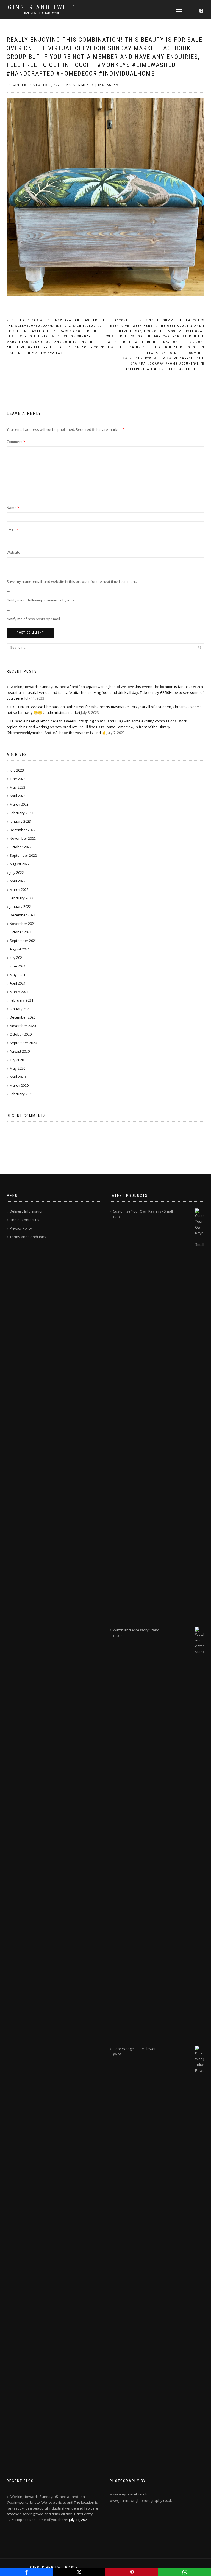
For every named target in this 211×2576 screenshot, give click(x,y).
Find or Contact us (24, 1220)
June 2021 (18, 966)
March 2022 (19, 889)
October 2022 (21, 847)
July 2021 (17, 958)
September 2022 (23, 855)
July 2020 (17, 1060)
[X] (79, 2572)
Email (12, 530)
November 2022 (23, 838)
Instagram (109, 85)
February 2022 (21, 898)
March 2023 (19, 804)
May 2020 (17, 1068)
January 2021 (20, 1009)
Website (13, 552)
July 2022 (17, 872)
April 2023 (18, 796)
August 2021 (20, 949)
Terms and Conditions (28, 1237)
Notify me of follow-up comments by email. (42, 600)
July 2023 (17, 770)
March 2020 (19, 1085)
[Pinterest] (132, 2572)
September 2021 (23, 941)
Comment (16, 442)
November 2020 (23, 1026)
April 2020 (18, 1077)
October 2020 (21, 1034)
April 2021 (18, 983)
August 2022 (20, 864)
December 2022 (23, 830)
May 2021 (17, 975)
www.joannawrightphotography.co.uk (141, 2500)
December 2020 (23, 1017)
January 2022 (20, 906)
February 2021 (21, 1000)
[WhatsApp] (185, 2572)
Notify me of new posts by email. (34, 619)
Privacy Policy (21, 1228)
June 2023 (18, 779)
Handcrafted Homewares (42, 13)
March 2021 (19, 992)
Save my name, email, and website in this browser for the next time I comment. (72, 581)
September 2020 (23, 1043)
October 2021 (21, 932)
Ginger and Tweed (42, 7)
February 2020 (21, 1094)
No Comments (80, 85)
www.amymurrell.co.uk (128, 2494)
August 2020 (20, 1051)
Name (13, 508)
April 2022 (18, 881)
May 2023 (17, 787)
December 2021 (23, 915)
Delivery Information (27, 1211)
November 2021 (23, 924)
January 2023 (20, 821)
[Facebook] (26, 2572)
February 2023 (21, 813)
